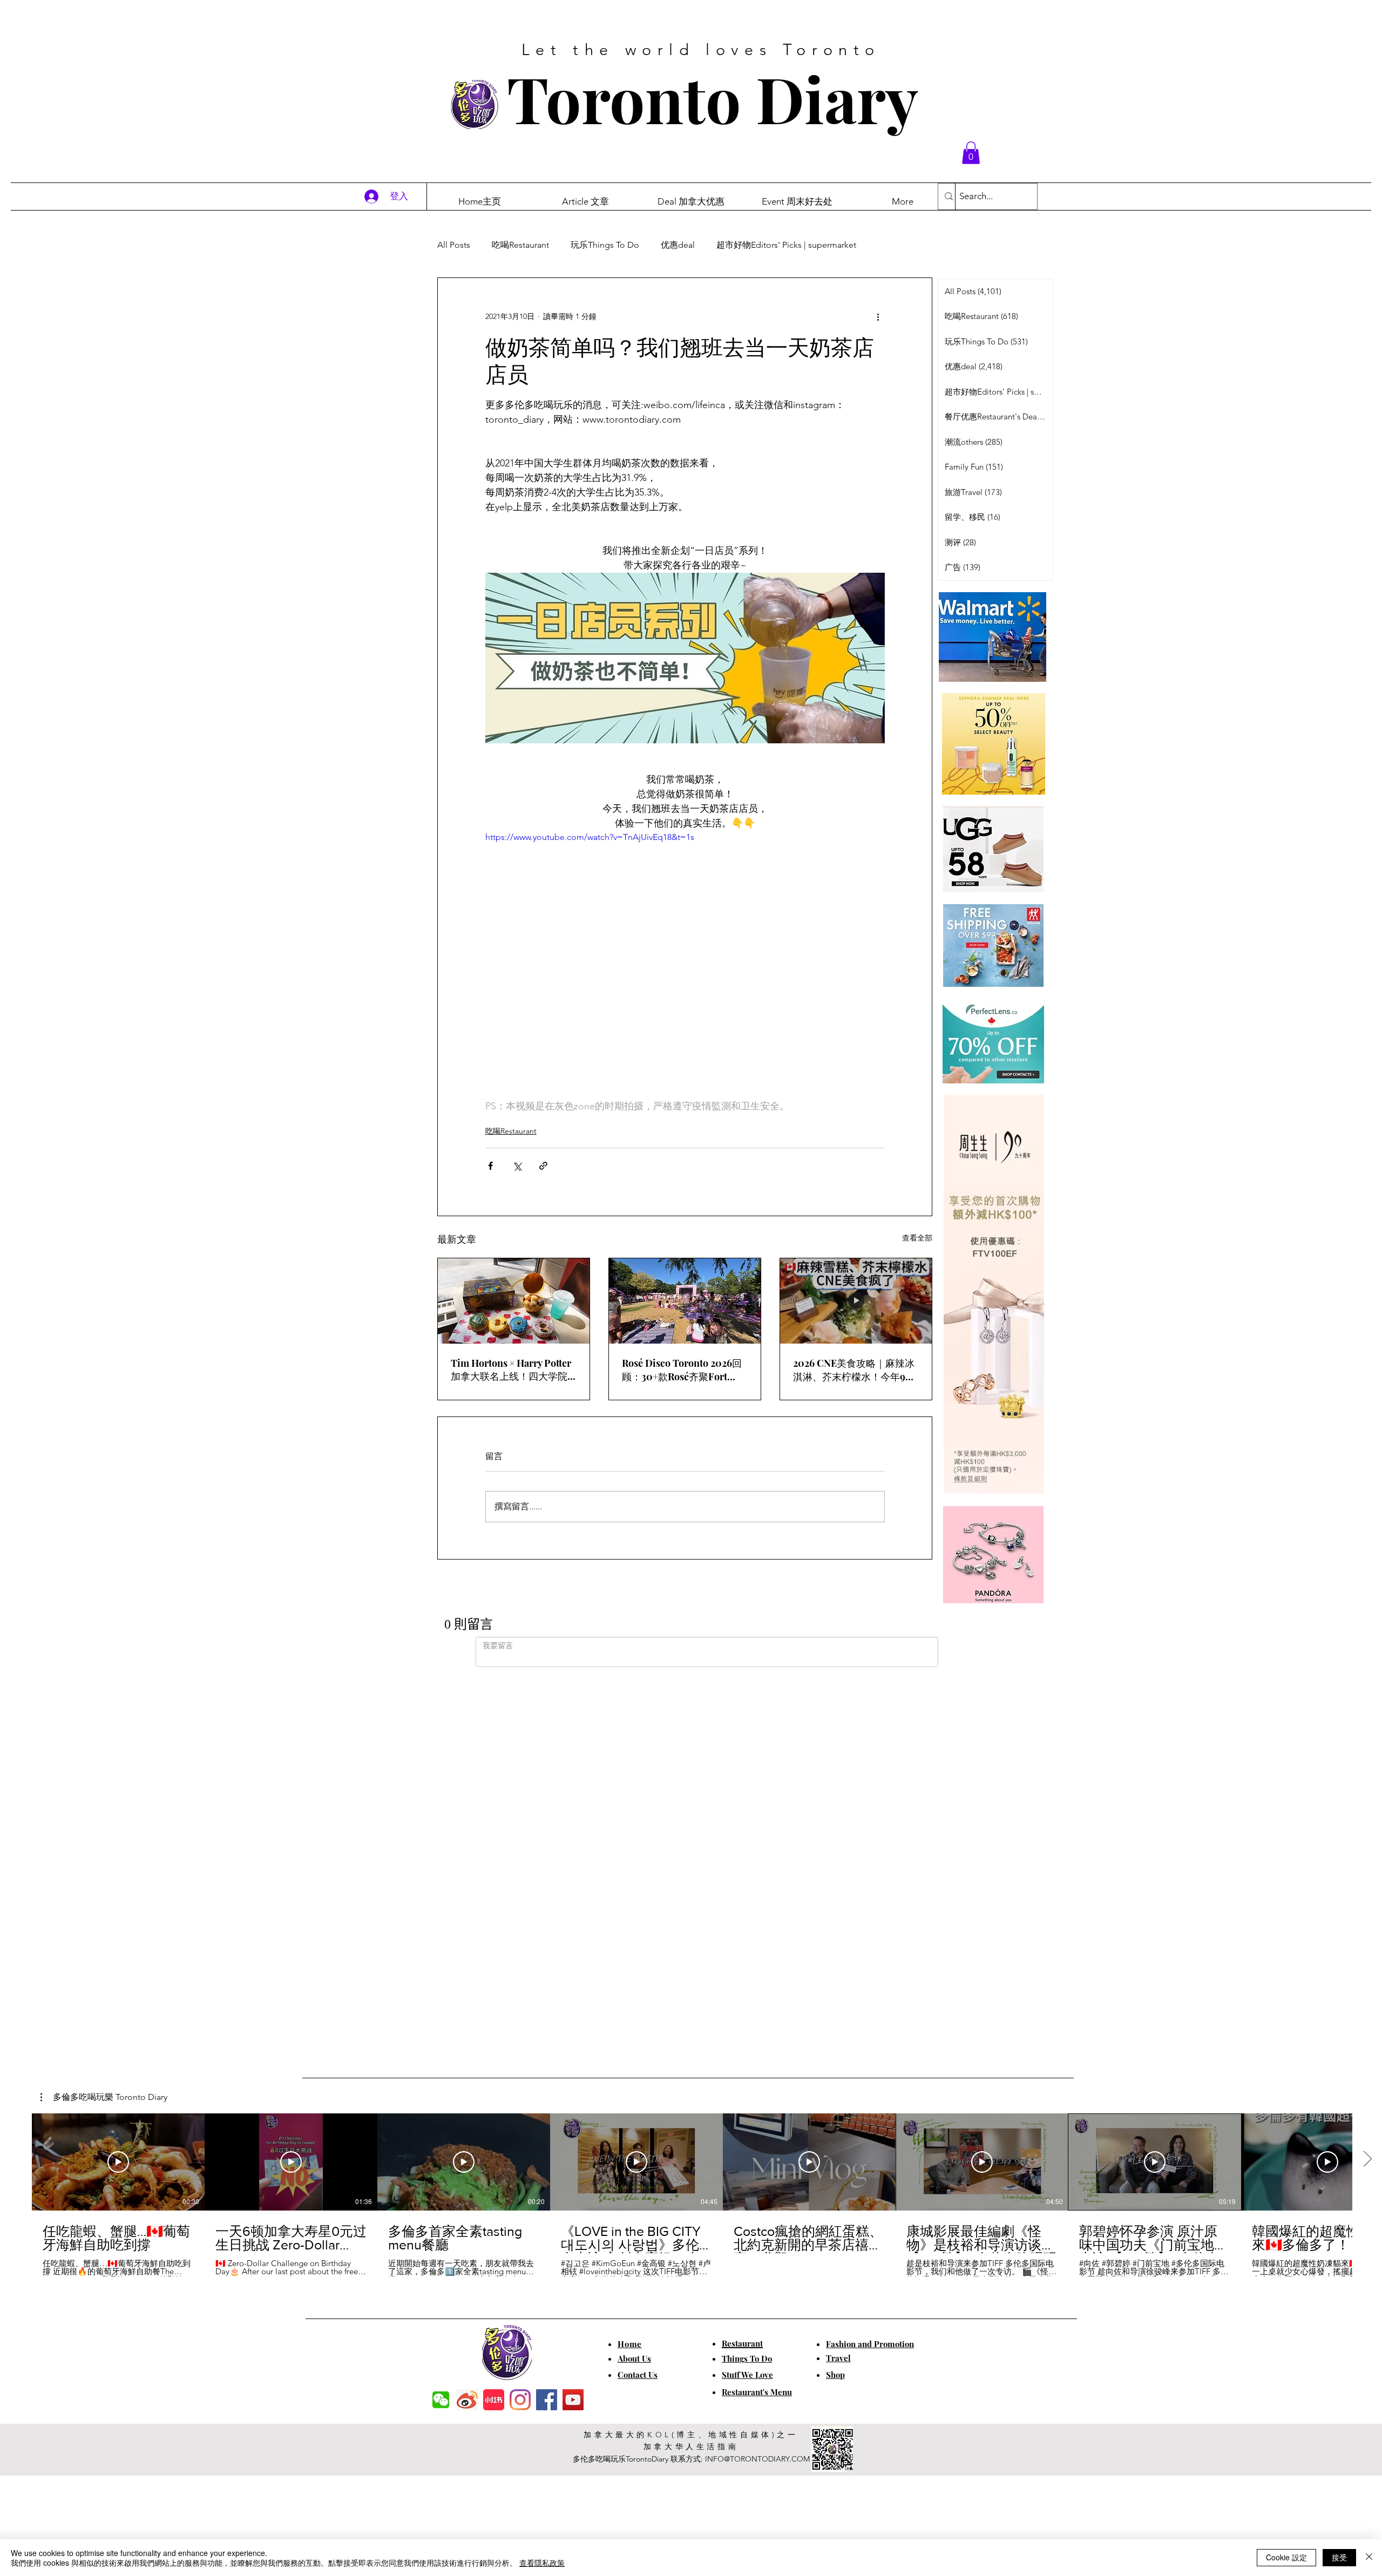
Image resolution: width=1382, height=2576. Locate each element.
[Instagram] (520, 2027)
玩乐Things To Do (605, 245)
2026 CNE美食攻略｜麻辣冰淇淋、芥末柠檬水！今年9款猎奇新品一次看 (854, 1370)
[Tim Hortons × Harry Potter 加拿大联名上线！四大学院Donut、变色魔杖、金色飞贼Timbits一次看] (514, 1301)
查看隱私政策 (542, 2563)
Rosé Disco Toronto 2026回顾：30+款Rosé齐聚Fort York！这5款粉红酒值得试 (682, 1370)
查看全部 (917, 1238)
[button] (971, 153)
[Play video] (685, 943)
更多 (886, 245)
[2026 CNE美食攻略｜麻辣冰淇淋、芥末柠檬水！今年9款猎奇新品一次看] (856, 1301)
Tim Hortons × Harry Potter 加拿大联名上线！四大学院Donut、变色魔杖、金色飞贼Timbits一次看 (513, 1370)
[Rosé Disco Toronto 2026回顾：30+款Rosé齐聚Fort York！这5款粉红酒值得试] (685, 1301)
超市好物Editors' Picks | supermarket (786, 245)
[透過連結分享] (543, 1166)
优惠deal (678, 245)
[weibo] (467, 2027)
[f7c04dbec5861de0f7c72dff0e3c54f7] (441, 2027)
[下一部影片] (1367, 1787)
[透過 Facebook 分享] (490, 1166)
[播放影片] (118, 1789)
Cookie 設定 (1286, 2557)
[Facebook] (547, 2027)
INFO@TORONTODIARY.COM (757, 2086)
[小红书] (494, 2027)
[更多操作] (878, 317)
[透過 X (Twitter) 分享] (517, 1166)
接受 (1339, 2557)
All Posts (454, 245)
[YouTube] (573, 2027)
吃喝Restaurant (520, 245)
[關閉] (1369, 2558)
